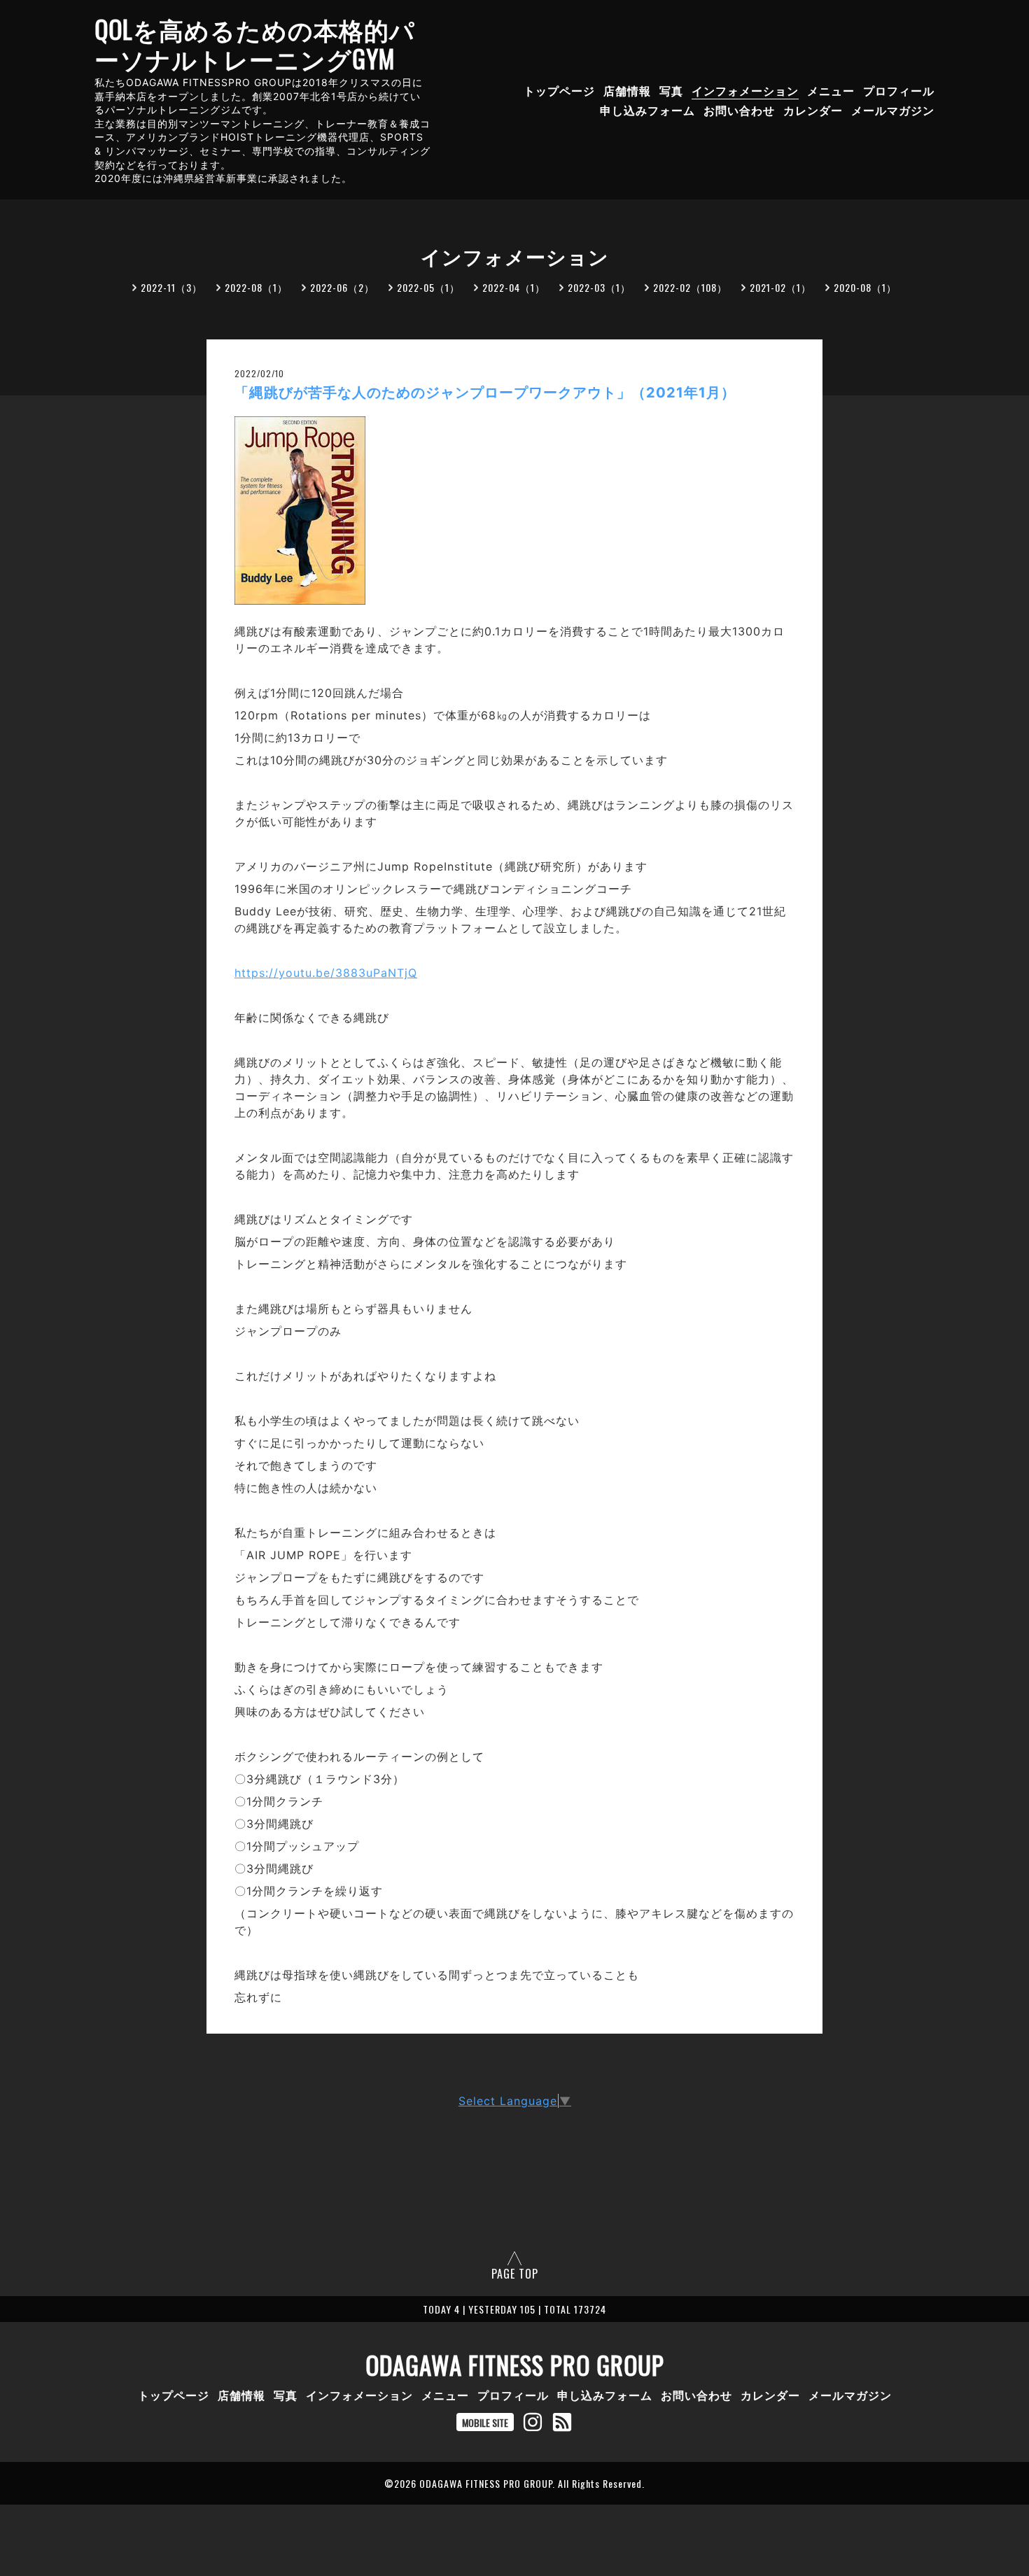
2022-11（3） (171, 287)
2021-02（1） (780, 287)
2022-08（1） (256, 287)
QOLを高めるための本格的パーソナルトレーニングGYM (255, 43)
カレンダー (813, 111)
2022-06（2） (342, 287)
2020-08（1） (865, 287)
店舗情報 (627, 90)
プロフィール (899, 90)
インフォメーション (745, 90)
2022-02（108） (690, 287)
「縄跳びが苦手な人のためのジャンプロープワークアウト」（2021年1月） (485, 393)
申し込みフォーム (647, 111)
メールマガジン (893, 111)
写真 (671, 90)
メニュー (831, 90)
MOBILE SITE (485, 2422)
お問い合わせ (739, 111)
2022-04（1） (514, 287)
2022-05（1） (428, 287)
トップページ (559, 90)
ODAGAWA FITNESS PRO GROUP (515, 2365)
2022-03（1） (599, 287)
